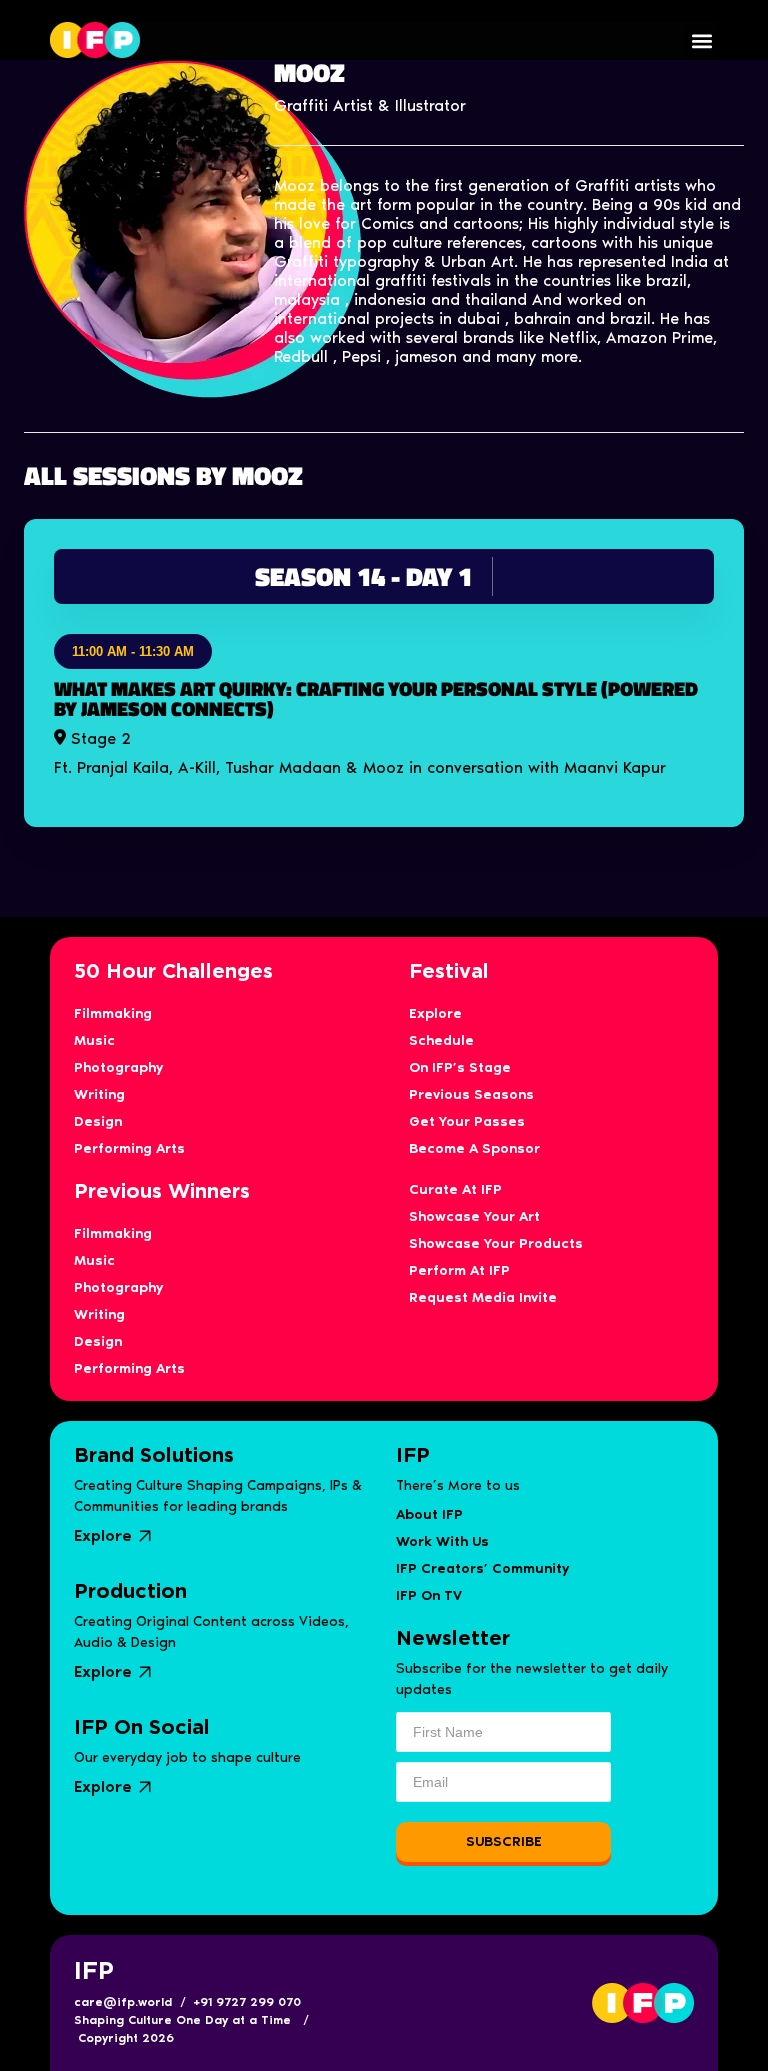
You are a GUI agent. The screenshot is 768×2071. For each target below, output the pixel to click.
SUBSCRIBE (504, 1841)
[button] (701, 41)
